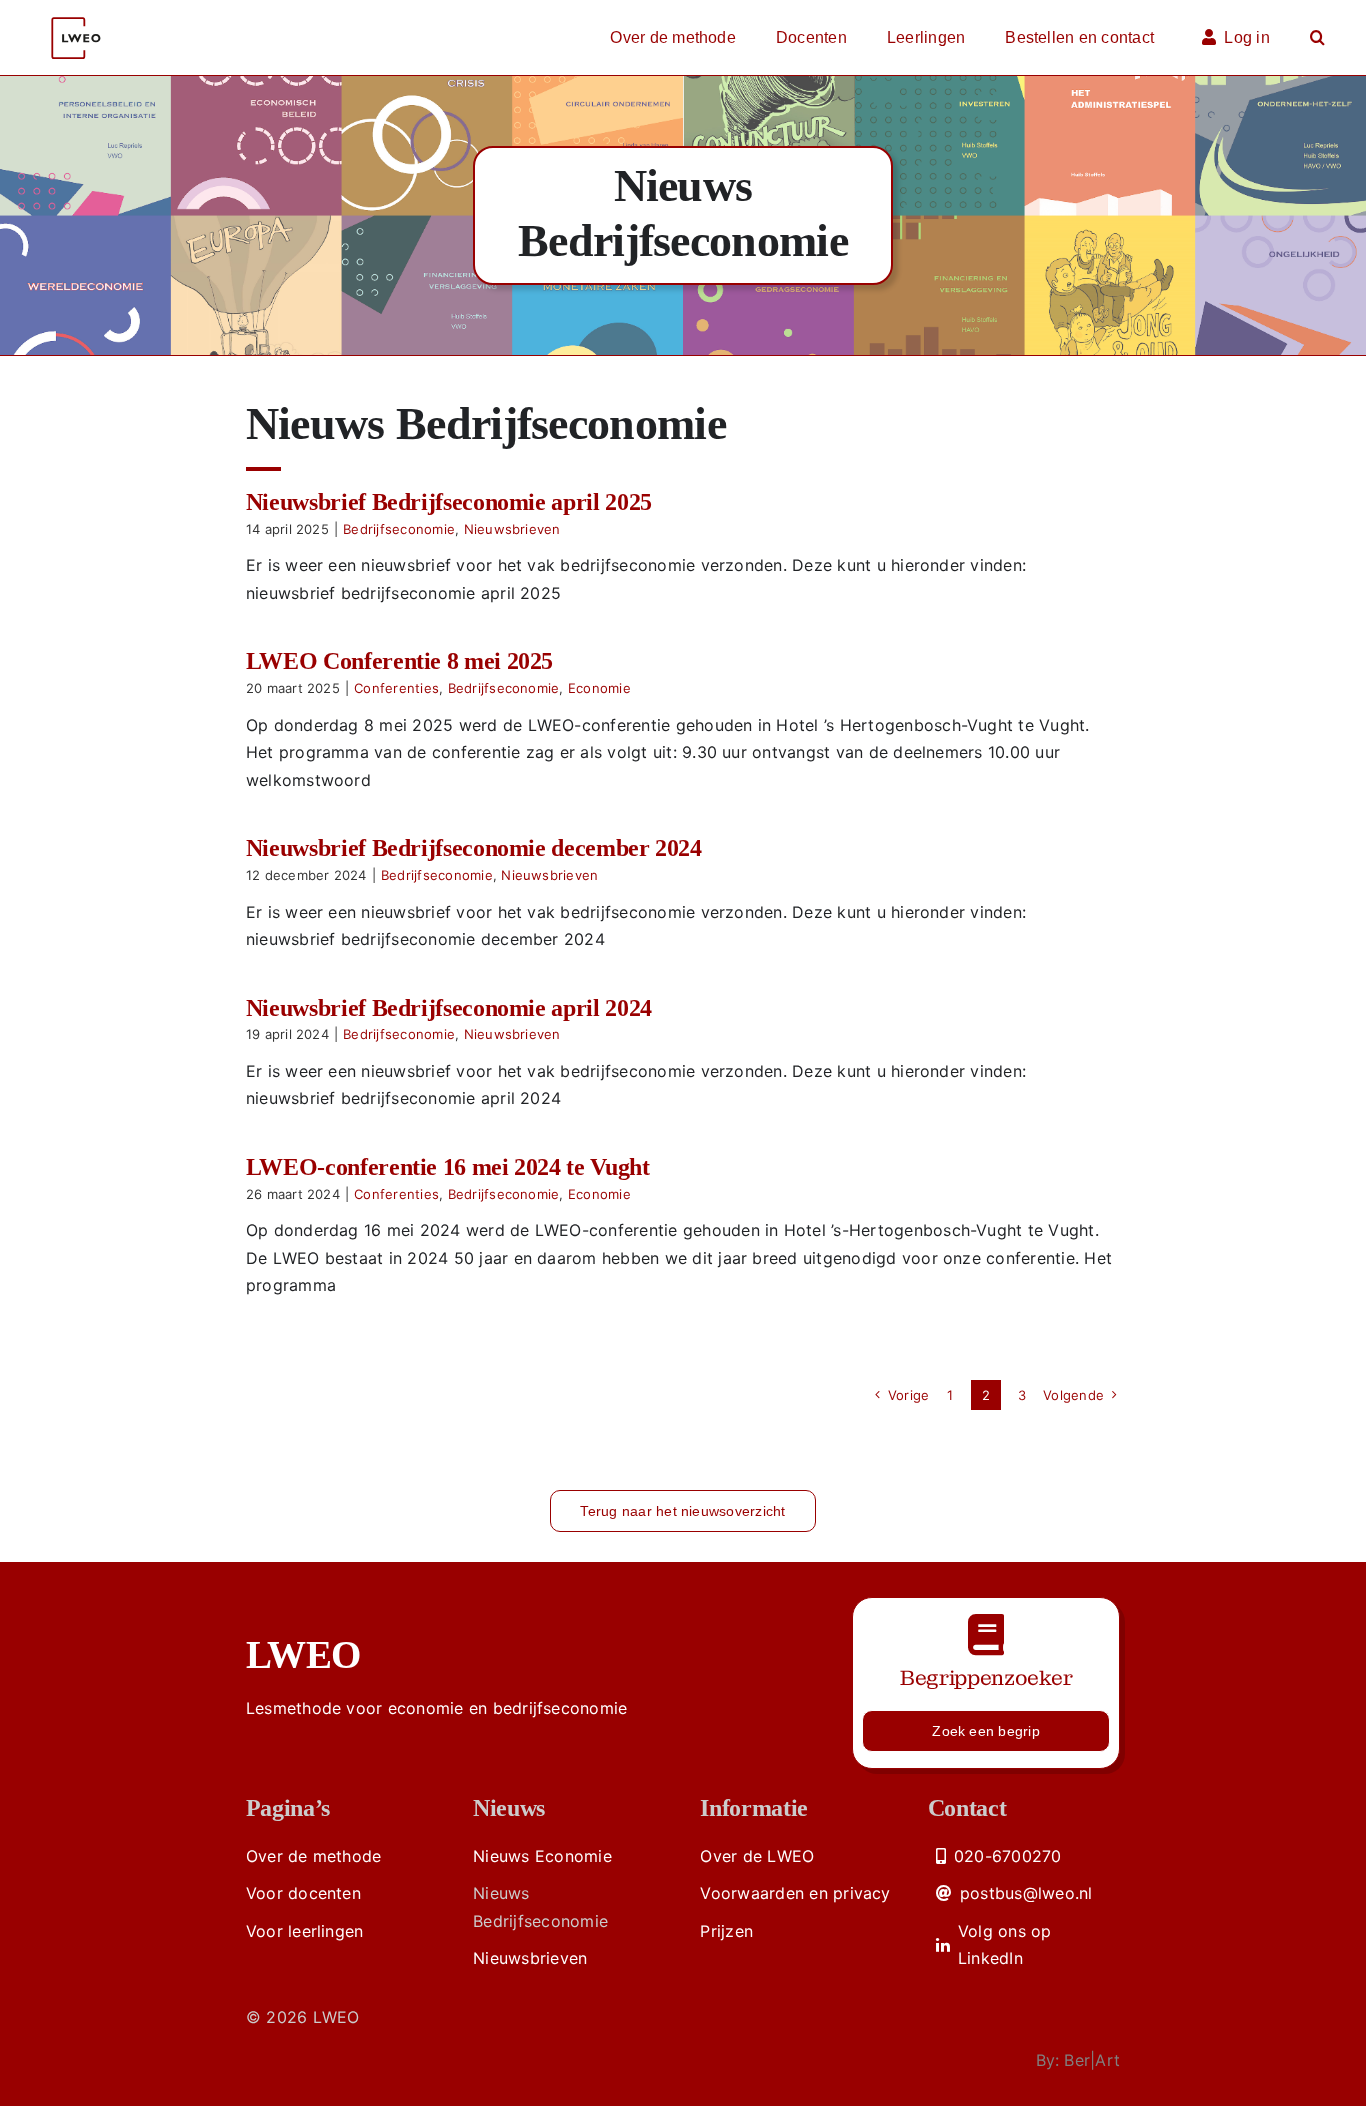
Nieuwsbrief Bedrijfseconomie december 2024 (474, 848)
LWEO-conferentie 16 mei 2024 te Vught (448, 1167)
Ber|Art (1092, 2060)
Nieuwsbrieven (512, 529)
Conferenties (396, 688)
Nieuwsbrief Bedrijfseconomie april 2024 (449, 1008)
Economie (599, 688)
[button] (1317, 38)
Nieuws (509, 1808)
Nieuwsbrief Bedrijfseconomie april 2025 (449, 502)
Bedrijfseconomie (399, 529)
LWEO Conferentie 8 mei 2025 (399, 661)
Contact (967, 1808)
